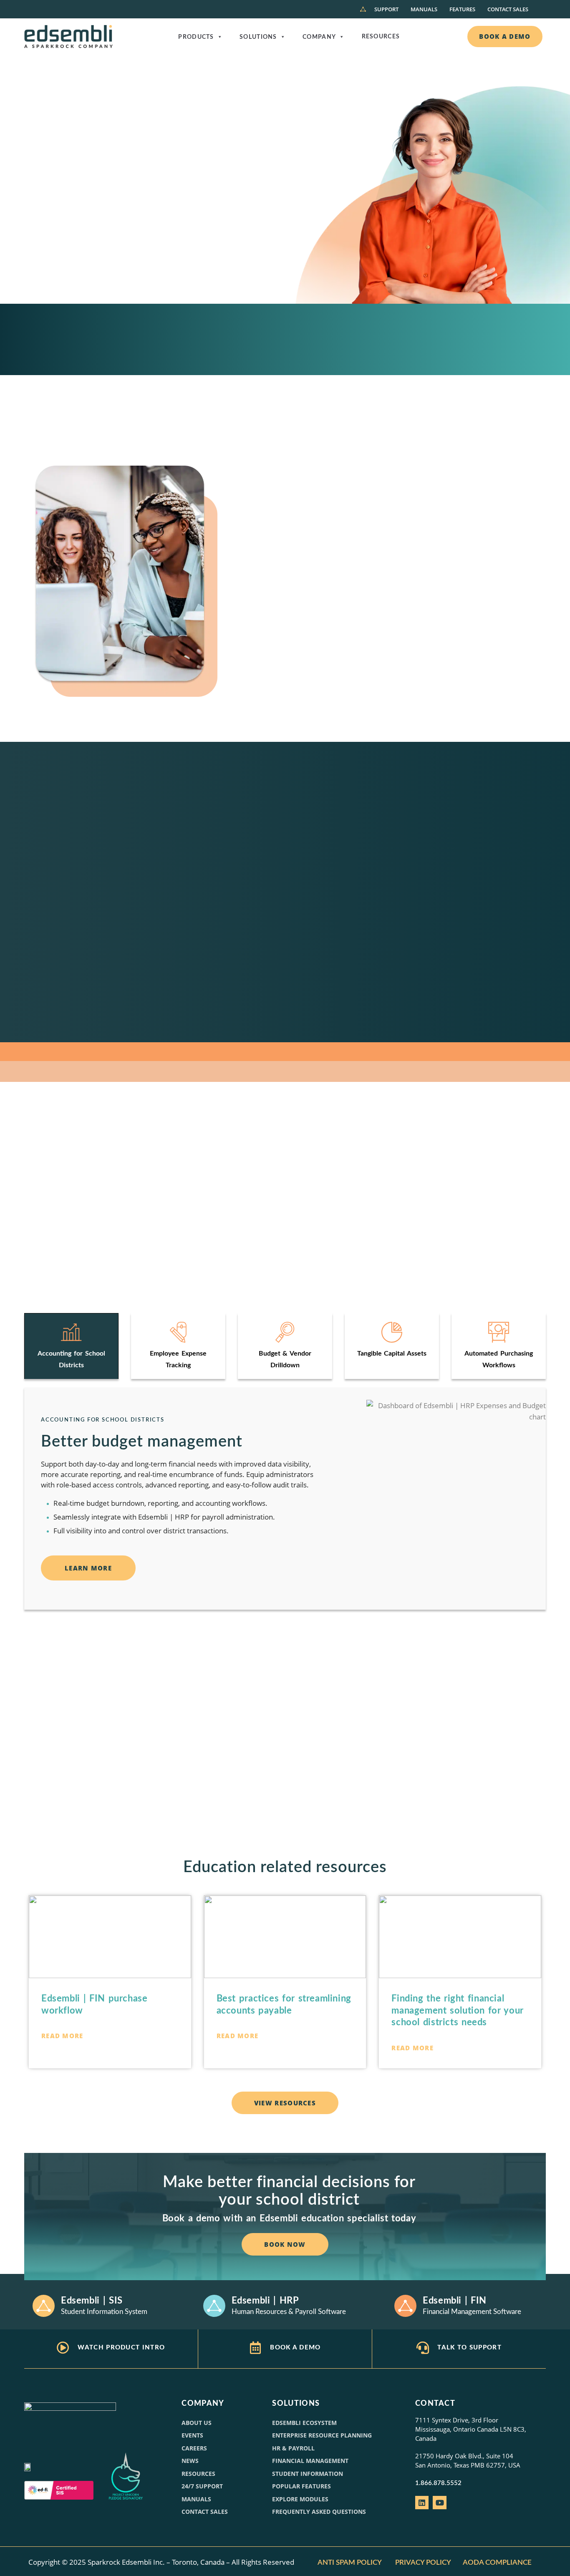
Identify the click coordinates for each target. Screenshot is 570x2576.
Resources (381, 37)
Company (319, 37)
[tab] (71, 1346)
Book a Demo (295, 2348)
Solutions (258, 37)
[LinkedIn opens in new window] (422, 2503)
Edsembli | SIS (92, 2301)
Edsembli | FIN (455, 2301)
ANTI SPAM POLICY (350, 2562)
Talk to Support (469, 2348)
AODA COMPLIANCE (498, 2562)
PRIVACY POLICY (423, 2562)
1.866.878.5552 (438, 2483)
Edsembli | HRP (265, 2301)
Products (196, 37)
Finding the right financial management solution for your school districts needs (457, 2010)
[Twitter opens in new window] (439, 2503)
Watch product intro (121, 2348)
